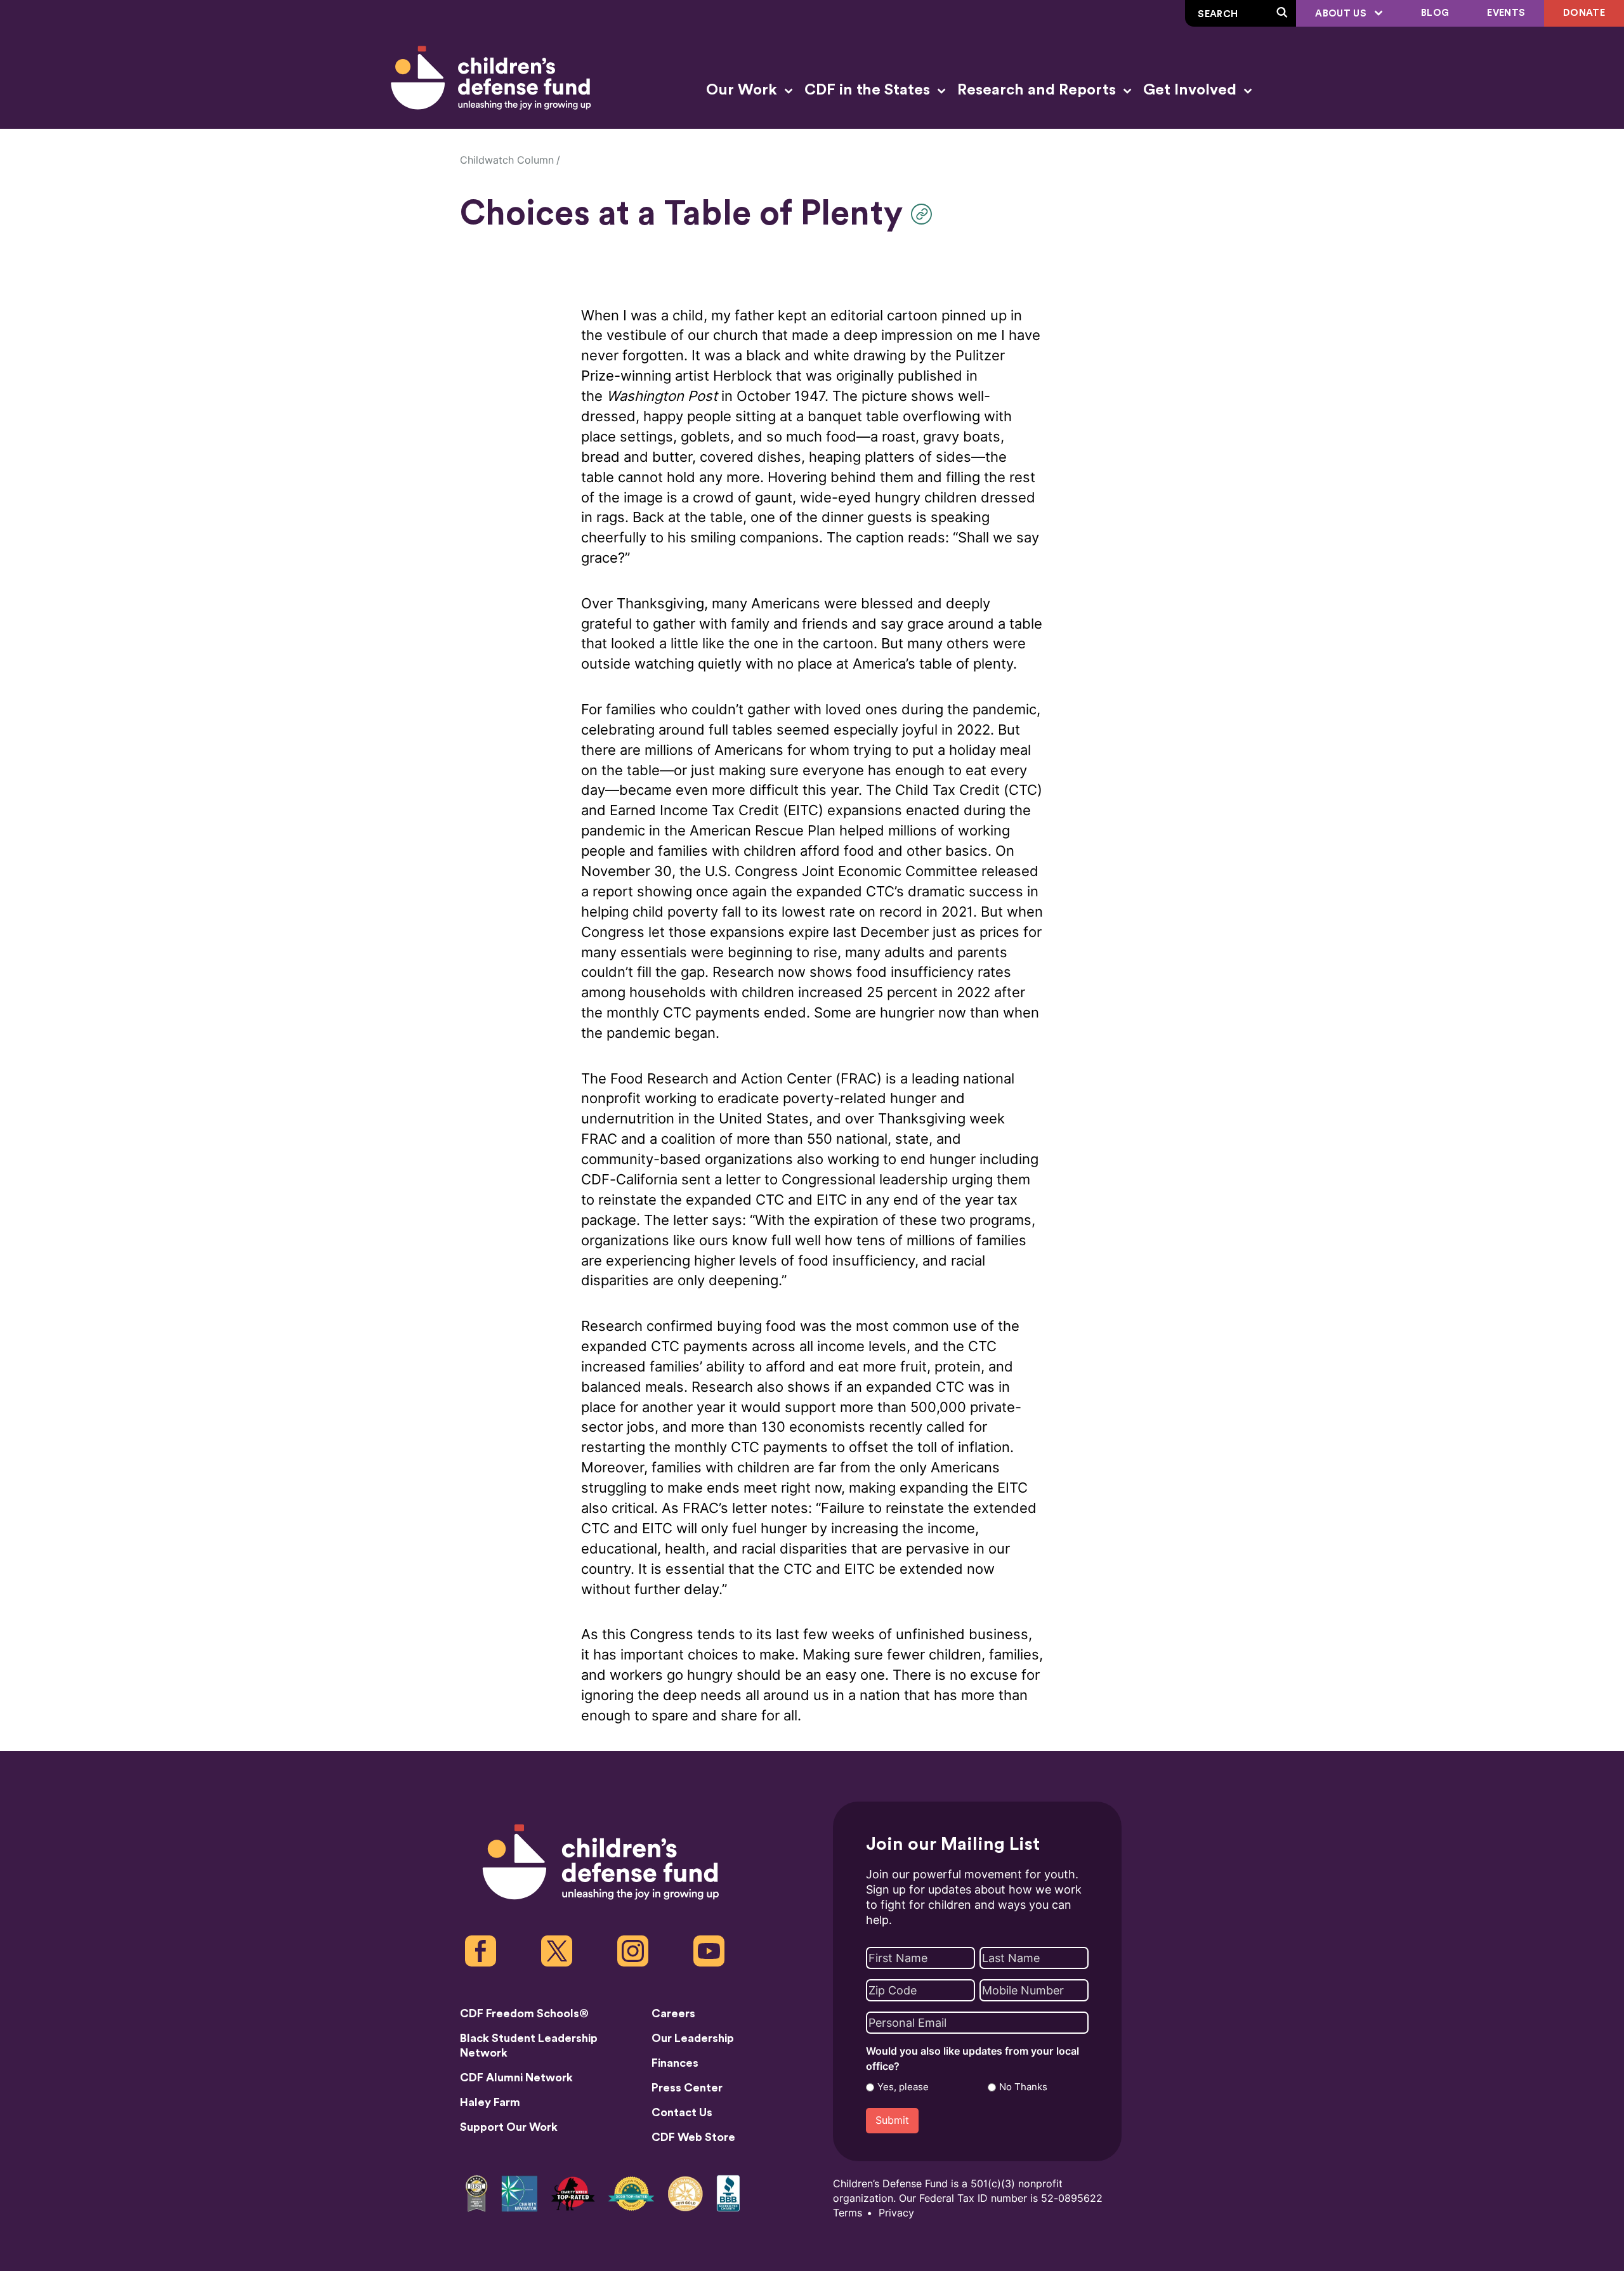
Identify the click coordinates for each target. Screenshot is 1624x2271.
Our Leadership (693, 2038)
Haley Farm (490, 2102)
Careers (673, 2013)
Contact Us (682, 2112)
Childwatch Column (507, 160)
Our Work (743, 90)
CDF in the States (869, 90)
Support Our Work (509, 2127)
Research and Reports (1038, 90)
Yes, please (903, 2087)
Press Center (687, 2088)
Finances (675, 2063)
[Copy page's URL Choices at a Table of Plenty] (925, 214)
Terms (848, 2213)
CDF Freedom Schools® (524, 2013)
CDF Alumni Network (516, 2078)
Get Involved (1192, 90)
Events (1506, 13)
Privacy (896, 2213)
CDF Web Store (693, 2137)
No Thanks (1023, 2087)
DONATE (1584, 13)
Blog (1435, 13)
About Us (1342, 14)
